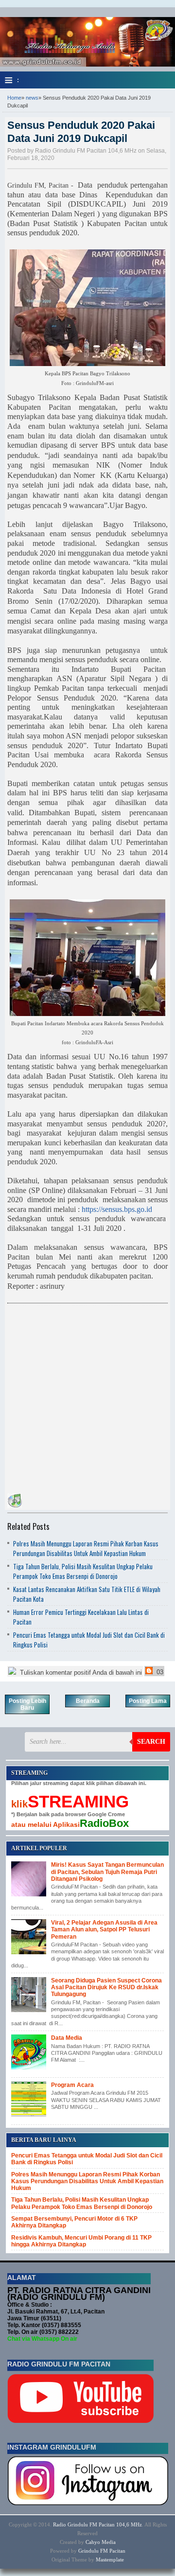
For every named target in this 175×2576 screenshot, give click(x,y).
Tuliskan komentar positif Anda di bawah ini (80, 1673)
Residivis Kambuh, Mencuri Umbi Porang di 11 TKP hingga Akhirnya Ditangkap (81, 2241)
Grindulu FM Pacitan (102, 2551)
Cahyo (93, 2542)
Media (109, 2542)
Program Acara (72, 2085)
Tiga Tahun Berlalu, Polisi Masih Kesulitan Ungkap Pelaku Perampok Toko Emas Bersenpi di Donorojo (83, 1571)
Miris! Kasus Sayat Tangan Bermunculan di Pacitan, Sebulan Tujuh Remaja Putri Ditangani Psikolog (107, 1872)
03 (159, 1672)
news (32, 98)
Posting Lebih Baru (27, 1704)
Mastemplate (110, 2559)
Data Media (67, 2038)
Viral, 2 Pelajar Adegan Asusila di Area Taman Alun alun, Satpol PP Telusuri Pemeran (104, 1930)
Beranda (88, 1701)
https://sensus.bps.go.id (117, 1209)
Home (14, 98)
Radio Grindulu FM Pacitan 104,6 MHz (97, 2524)
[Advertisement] (87, 1396)
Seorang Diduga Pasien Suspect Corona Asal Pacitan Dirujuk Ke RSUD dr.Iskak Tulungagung (106, 1988)
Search (151, 1742)
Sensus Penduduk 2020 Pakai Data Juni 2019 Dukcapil (81, 131)
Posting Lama (148, 1701)
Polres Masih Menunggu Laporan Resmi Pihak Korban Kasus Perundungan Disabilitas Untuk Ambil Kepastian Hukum (86, 1548)
